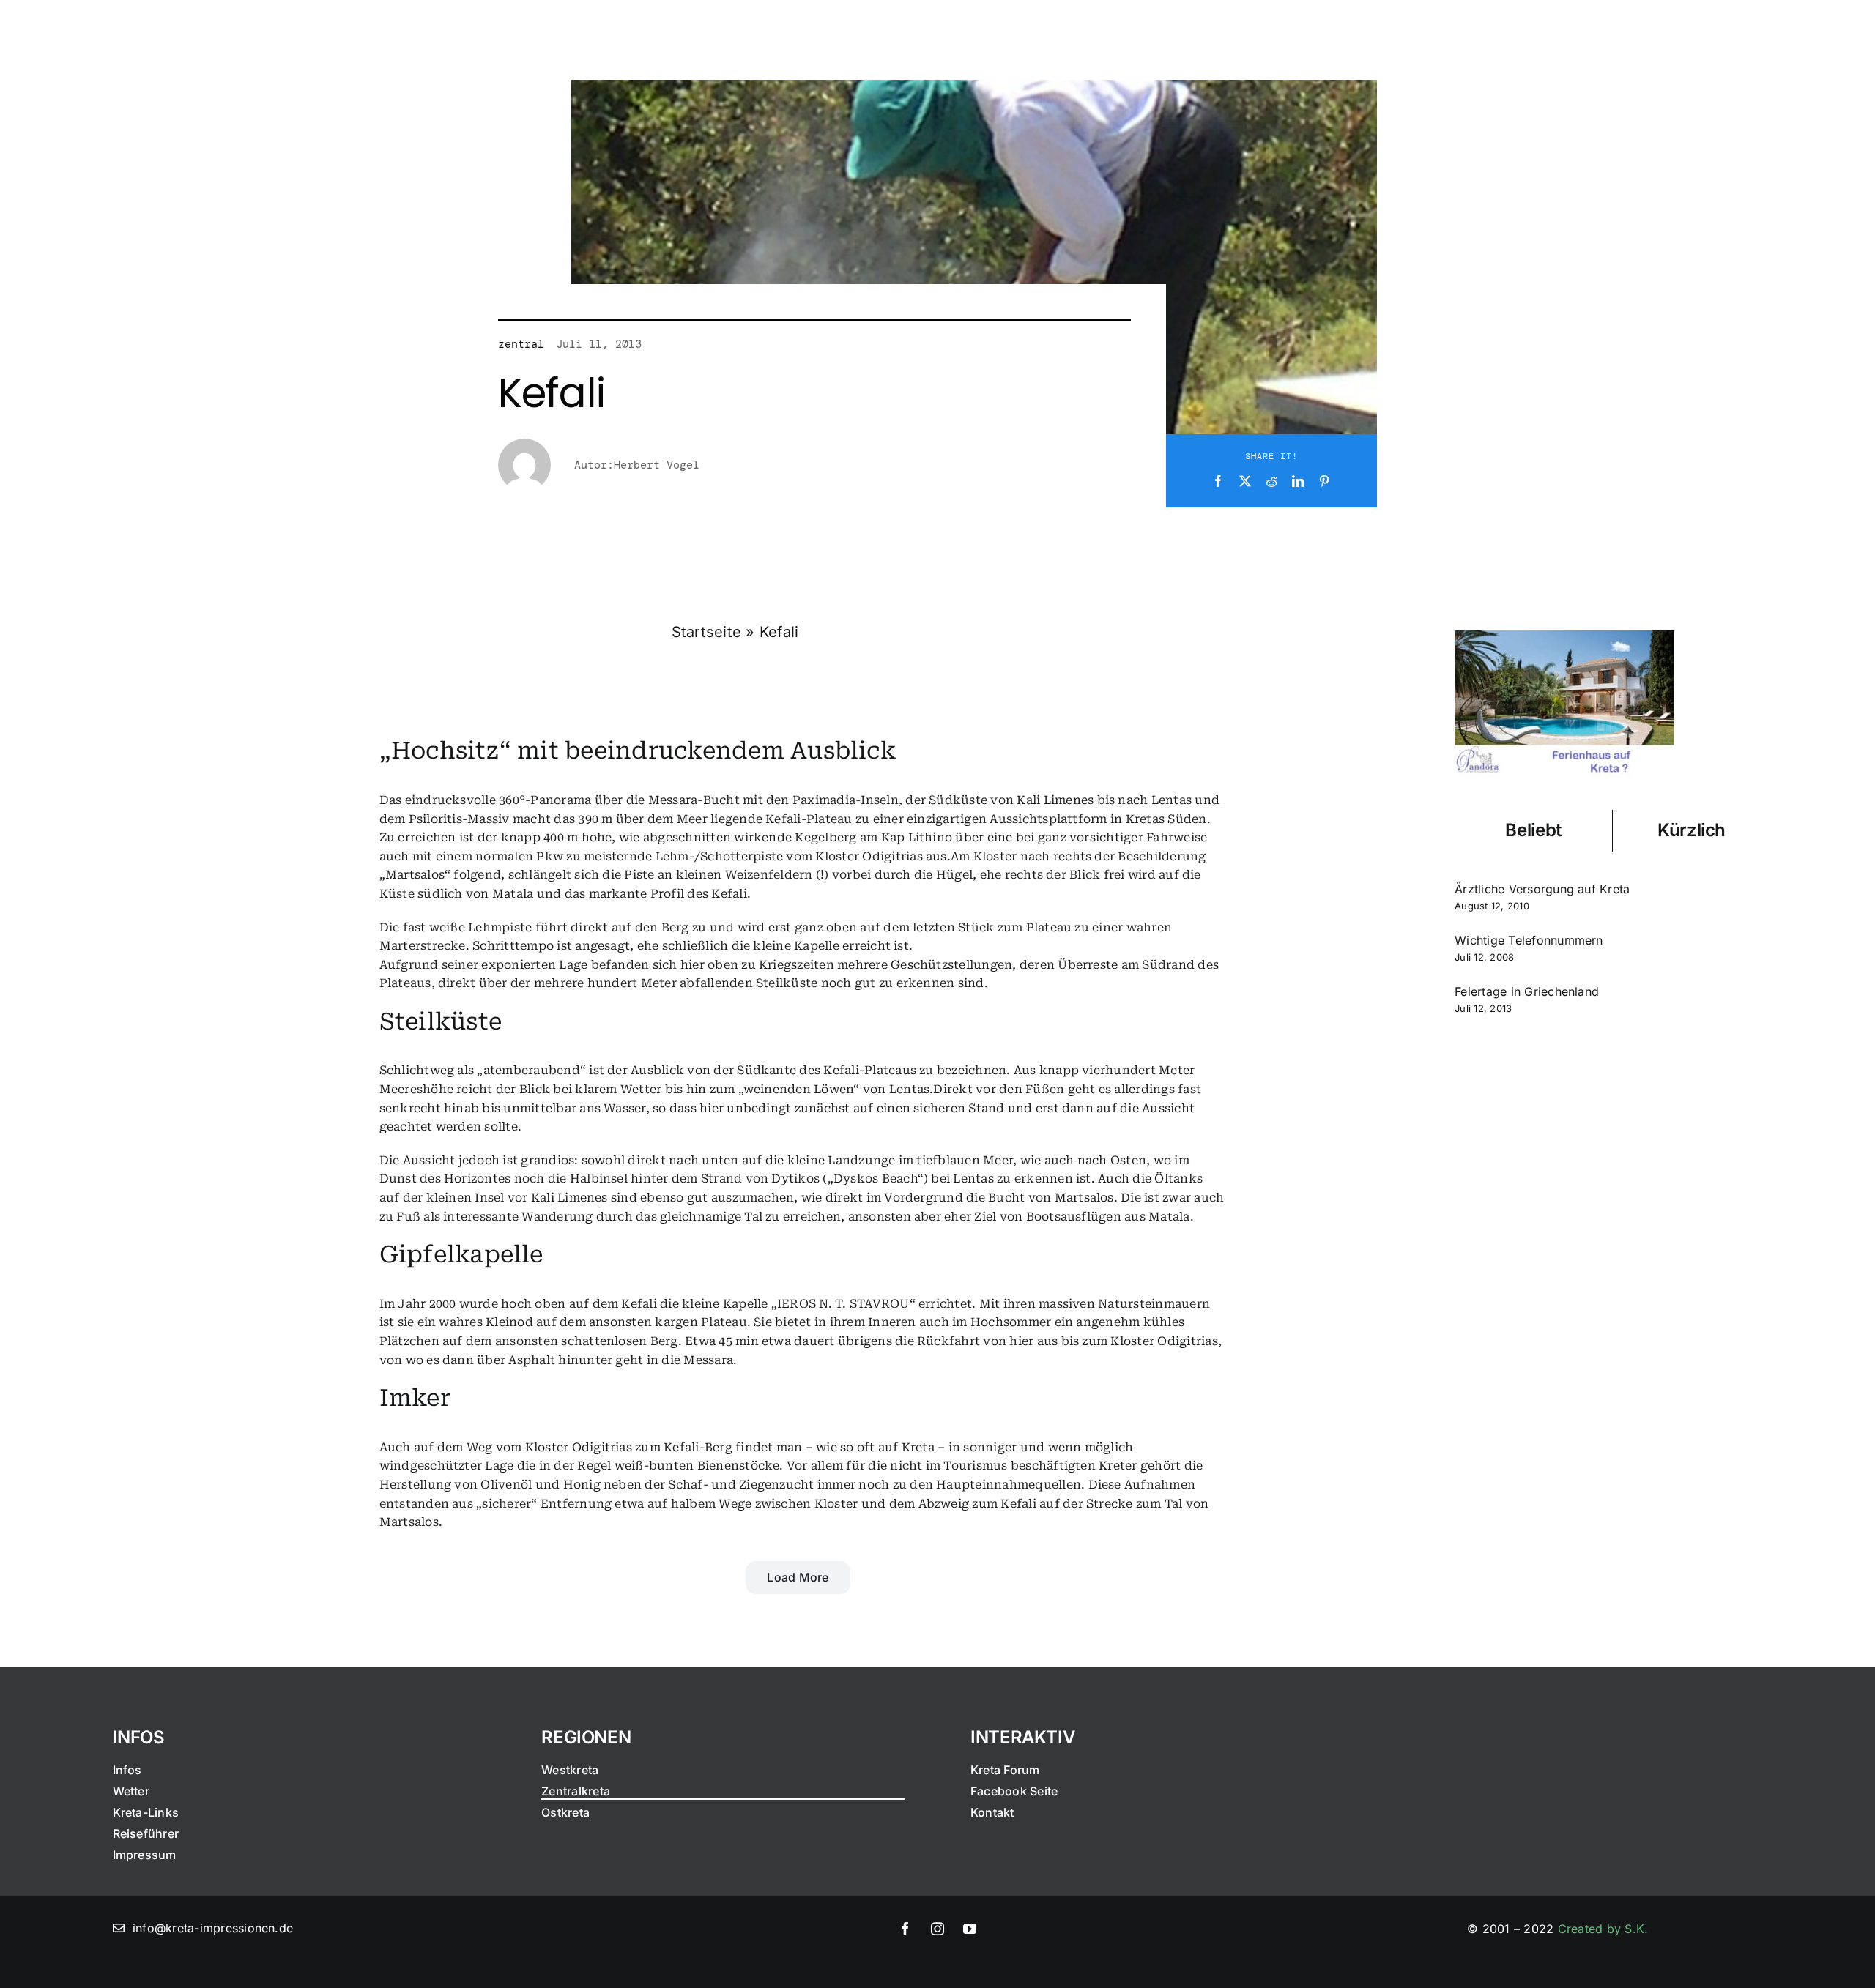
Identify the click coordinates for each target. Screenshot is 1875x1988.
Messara (673, 800)
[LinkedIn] (1298, 482)
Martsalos (415, 875)
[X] (1245, 482)
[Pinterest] (1324, 482)
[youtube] (970, 1929)
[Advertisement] (1612, 1162)
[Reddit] (1271, 482)
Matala (513, 894)
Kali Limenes (1055, 800)
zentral (521, 344)
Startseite (706, 632)
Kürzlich (1692, 830)
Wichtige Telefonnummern (1529, 940)
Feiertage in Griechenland (1527, 991)
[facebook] (905, 1929)
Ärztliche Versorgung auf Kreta (1542, 889)
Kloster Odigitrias (869, 856)
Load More (798, 1577)
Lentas (1172, 800)
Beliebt (1533, 830)
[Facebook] (1218, 482)
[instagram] (937, 1929)
